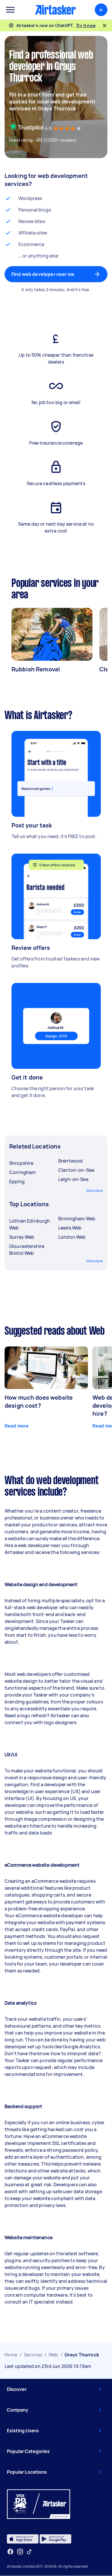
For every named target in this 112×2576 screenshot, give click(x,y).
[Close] (105, 26)
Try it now (86, 25)
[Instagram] (20, 2552)
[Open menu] (10, 10)
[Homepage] (55, 10)
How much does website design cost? (39, 1402)
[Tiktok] (29, 2552)
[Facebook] (10, 2552)
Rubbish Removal (36, 669)
